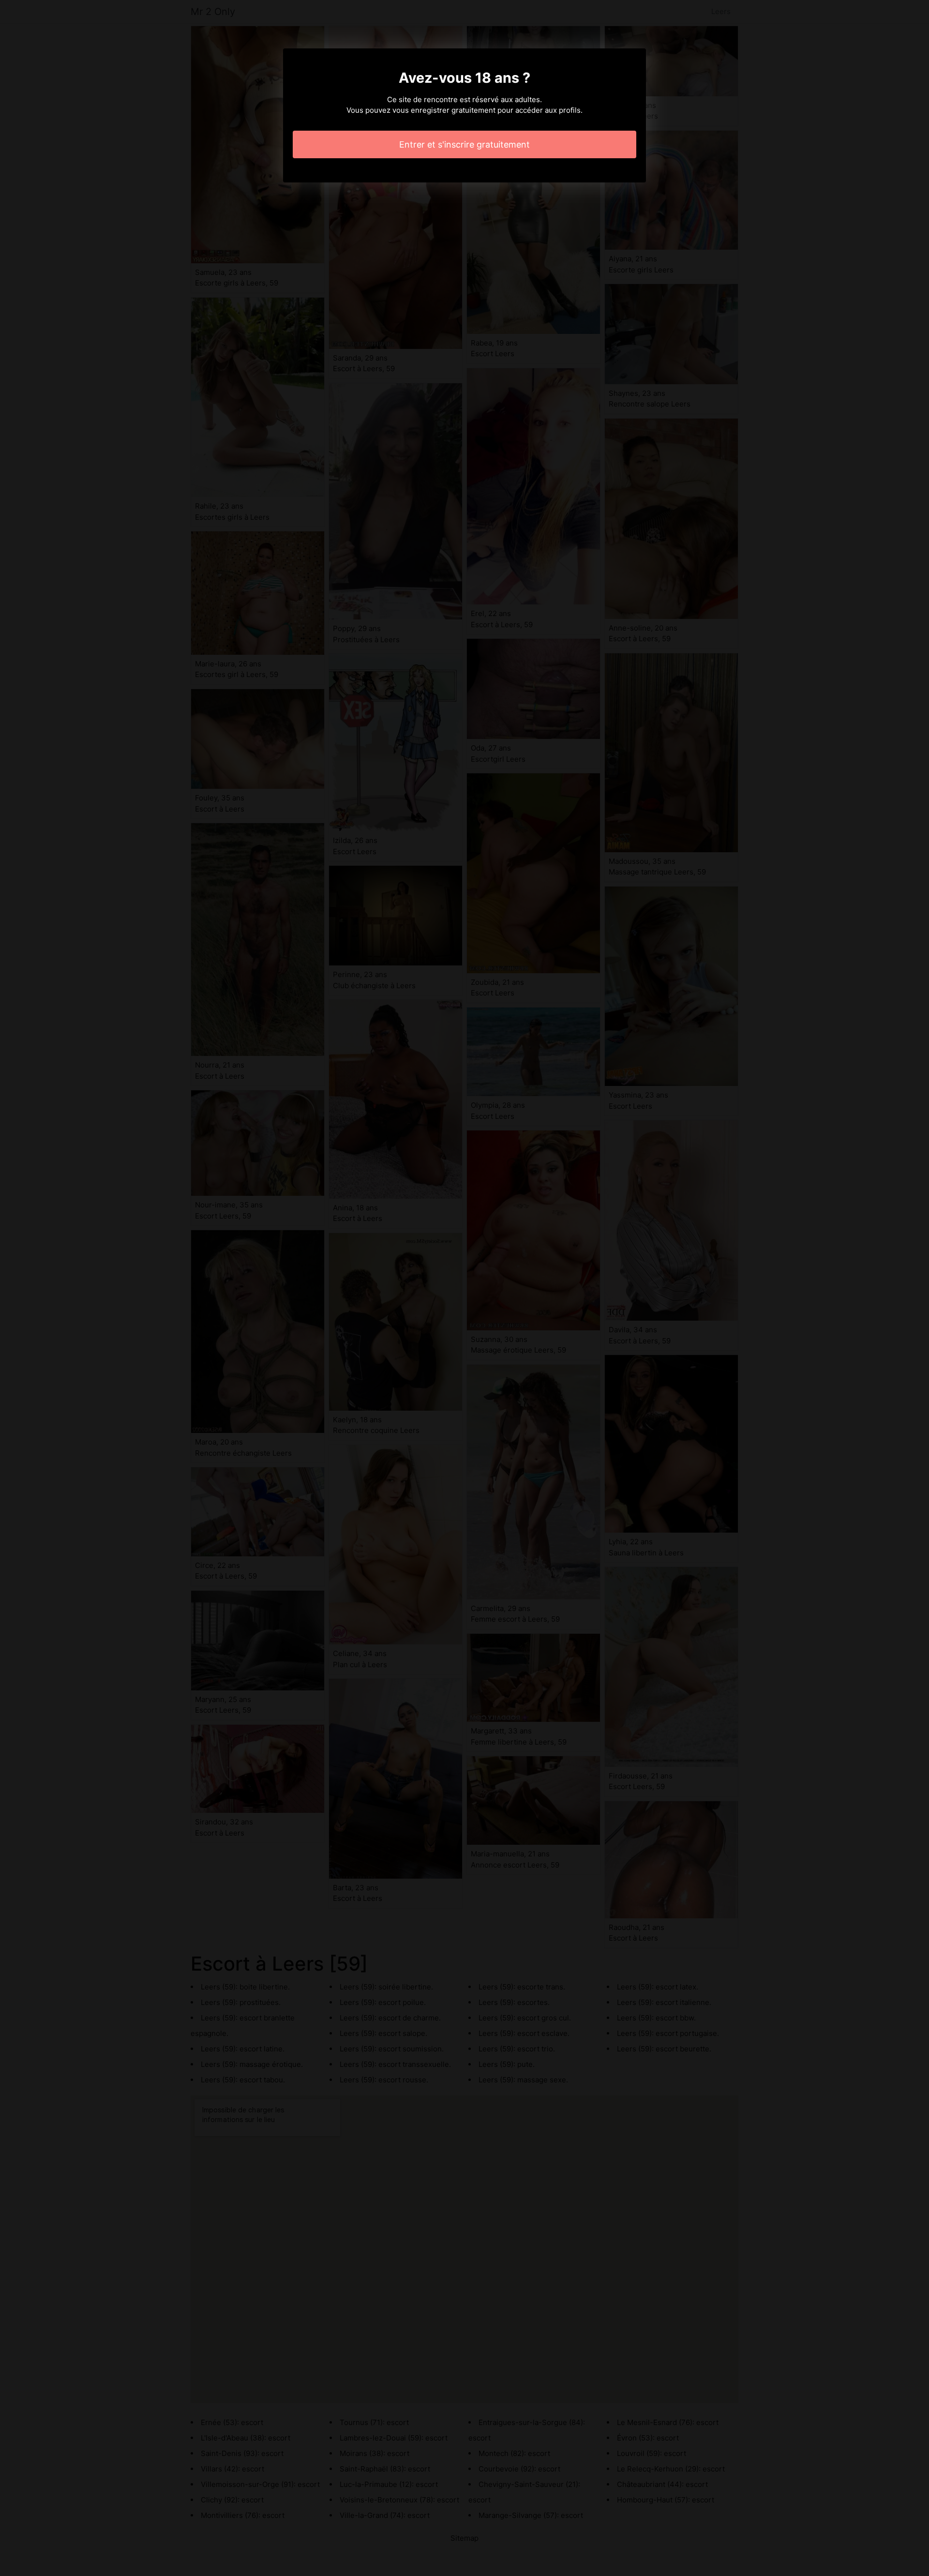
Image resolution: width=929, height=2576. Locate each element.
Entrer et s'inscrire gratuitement (464, 144)
